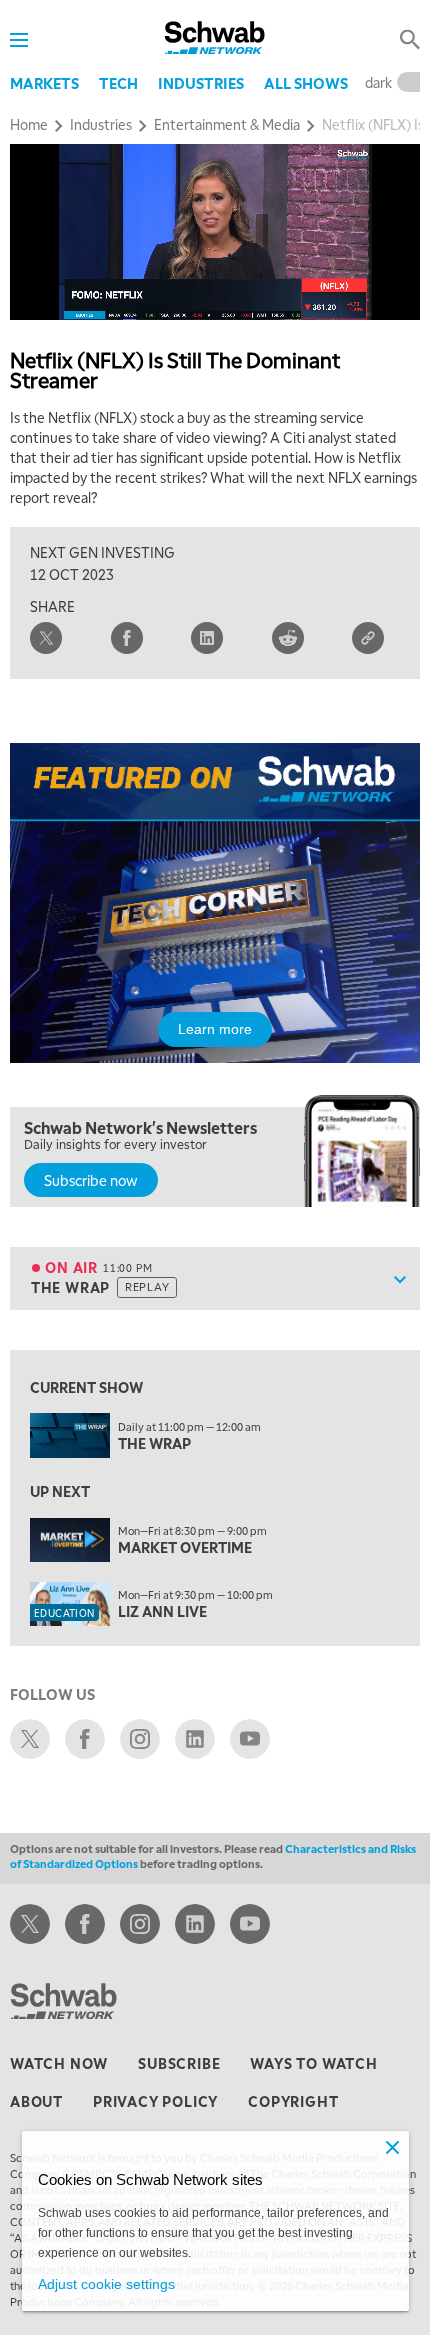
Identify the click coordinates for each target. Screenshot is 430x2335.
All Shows (306, 83)
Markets (44, 83)
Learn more (215, 1029)
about (36, 2101)
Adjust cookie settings (106, 2284)
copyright (293, 2101)
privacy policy (155, 2101)
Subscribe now (91, 1180)
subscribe (179, 2063)
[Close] (393, 2147)
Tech (118, 83)
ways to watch (313, 2063)
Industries (201, 83)
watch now (59, 2063)
